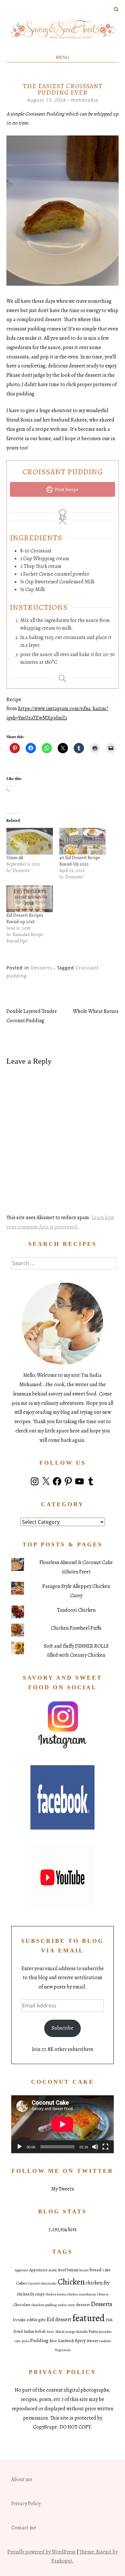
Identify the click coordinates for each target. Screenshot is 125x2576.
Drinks (19, 2320)
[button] (63, 211)
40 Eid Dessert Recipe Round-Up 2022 (80, 861)
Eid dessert (59, 2319)
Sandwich (66, 2341)
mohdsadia (85, 100)
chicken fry (97, 2283)
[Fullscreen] (105, 2147)
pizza (25, 2341)
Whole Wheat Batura (96, 1011)
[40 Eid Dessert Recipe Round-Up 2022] (83, 841)
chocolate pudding (44, 2305)
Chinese (103, 2294)
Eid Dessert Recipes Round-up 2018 (25, 918)
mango (70, 2332)
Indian (29, 2331)
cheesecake (49, 2283)
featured (89, 2318)
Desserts (41, 968)
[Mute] (95, 2147)
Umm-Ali (15, 858)
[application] (63, 2124)
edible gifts (36, 2320)
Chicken (71, 2282)
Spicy (80, 2340)
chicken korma (56, 2294)
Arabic (53, 2270)
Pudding (39, 2340)
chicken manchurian (82, 2294)
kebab (41, 2331)
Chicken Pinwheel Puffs (76, 1628)
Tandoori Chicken (76, 1610)
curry (71, 2305)
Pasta (93, 2331)
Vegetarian (63, 2350)
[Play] (20, 2147)
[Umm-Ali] (30, 841)
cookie (62, 2305)
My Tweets (63, 2189)
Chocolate (22, 2305)
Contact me (24, 2528)
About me (22, 2479)
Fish (109, 2320)
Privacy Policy (26, 2504)
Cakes (21, 2283)
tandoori (105, 2341)
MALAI (60, 2332)
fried (18, 2331)
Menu (63, 57)
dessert (83, 2305)
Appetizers (38, 2270)
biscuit (84, 2270)
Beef (62, 2270)
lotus (50, 2332)
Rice (53, 2341)
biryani (73, 2270)
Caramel (34, 2283)
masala (82, 2331)
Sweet (92, 2341)
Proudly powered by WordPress (42, 2552)
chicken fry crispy (31, 2294)
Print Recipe (66, 489)
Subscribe (63, 2028)
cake (107, 2270)
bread (96, 2270)
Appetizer (21, 2270)
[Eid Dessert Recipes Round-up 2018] (30, 899)
